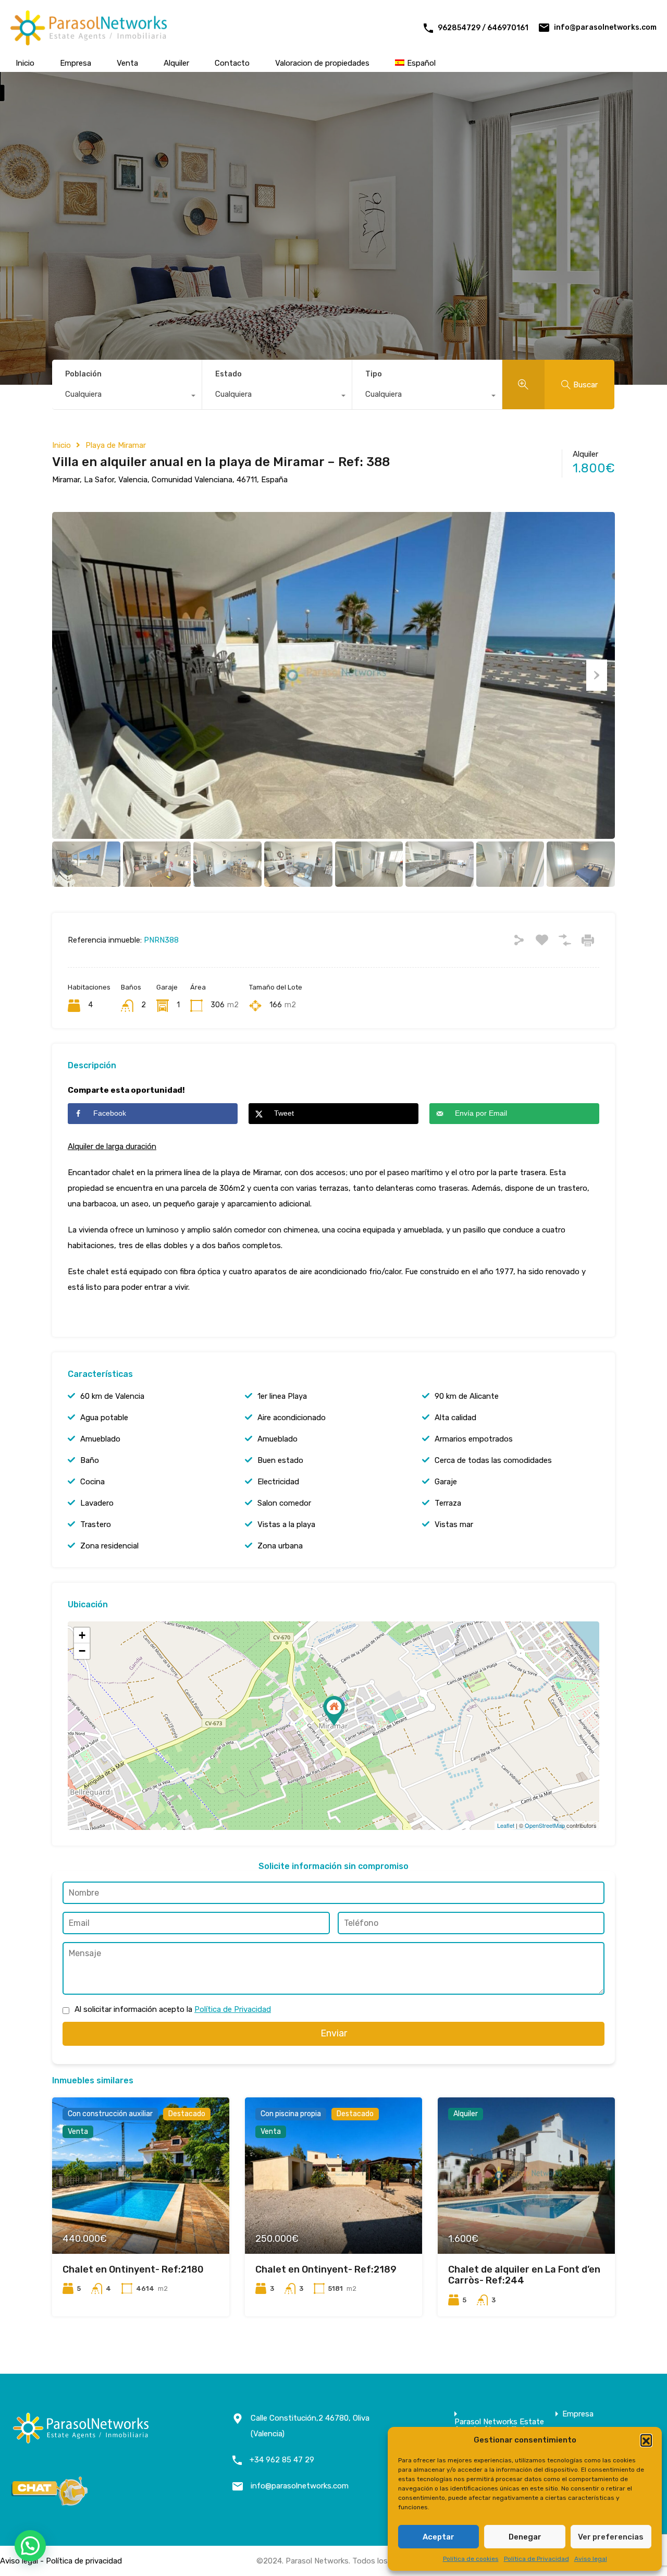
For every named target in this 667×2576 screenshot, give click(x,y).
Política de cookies (471, 2559)
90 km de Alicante (467, 1396)
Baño (90, 1460)
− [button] (82, 1651)
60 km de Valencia (112, 1396)
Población (83, 374)
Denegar (525, 2537)
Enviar (334, 2033)
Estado (228, 374)
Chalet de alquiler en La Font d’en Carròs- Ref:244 (524, 2275)
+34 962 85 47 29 (282, 2460)
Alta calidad (455, 1418)
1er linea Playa (282, 1396)
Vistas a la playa (286, 1524)
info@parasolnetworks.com (605, 27)
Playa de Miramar (116, 445)
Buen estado (280, 1460)
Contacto (232, 63)
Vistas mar (454, 1524)
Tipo (374, 374)
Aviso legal (591, 2559)
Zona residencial (109, 1546)
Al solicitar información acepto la (173, 2009)
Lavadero (97, 1503)
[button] (646, 2440)
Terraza (448, 1503)
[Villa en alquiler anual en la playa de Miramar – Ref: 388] (334, 1711)
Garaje (446, 1482)
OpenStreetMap (545, 1825)
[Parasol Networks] (89, 41)
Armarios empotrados (474, 1439)
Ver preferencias (611, 2537)
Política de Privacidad (536, 2559)
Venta (127, 63)
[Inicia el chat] (50, 2502)
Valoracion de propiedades (322, 63)
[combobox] (127, 397)
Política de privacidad (84, 2561)
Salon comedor (284, 1503)
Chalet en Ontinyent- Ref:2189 (326, 2269)
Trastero (96, 1524)
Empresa (76, 63)
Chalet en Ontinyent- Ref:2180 (133, 2269)
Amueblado (100, 1439)
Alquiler (176, 63)
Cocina (92, 1482)
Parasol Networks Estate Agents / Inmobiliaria (499, 2426)
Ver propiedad (140, 2222)
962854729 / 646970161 (483, 28)
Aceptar (439, 2537)
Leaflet (506, 1825)
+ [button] (82, 1635)
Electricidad (278, 1482)
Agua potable (104, 1418)
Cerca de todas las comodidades (493, 1460)
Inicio (25, 63)
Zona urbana (280, 1546)
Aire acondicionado (292, 1418)
